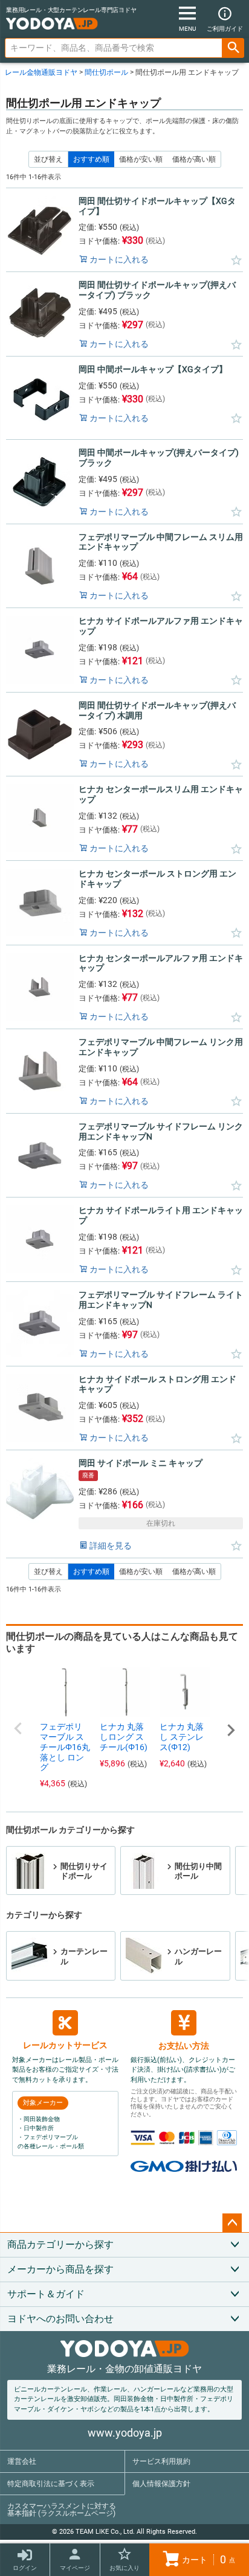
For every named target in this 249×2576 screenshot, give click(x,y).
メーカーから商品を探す (60, 2269)
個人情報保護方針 (161, 2484)
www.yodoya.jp (125, 2433)
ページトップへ (232, 2223)
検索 (233, 48)
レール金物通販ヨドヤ (41, 72)
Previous (18, 1728)
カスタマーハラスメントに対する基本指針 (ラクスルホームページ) (62, 2510)
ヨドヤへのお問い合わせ (60, 2319)
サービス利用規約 (161, 2461)
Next (231, 1730)
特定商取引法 (51, 2484)
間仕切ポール (106, 72)
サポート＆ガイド (46, 2294)
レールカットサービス (65, 2045)
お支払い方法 (184, 2046)
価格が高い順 (194, 159)
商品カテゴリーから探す (60, 2244)
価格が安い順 (141, 159)
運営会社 (22, 2461)
